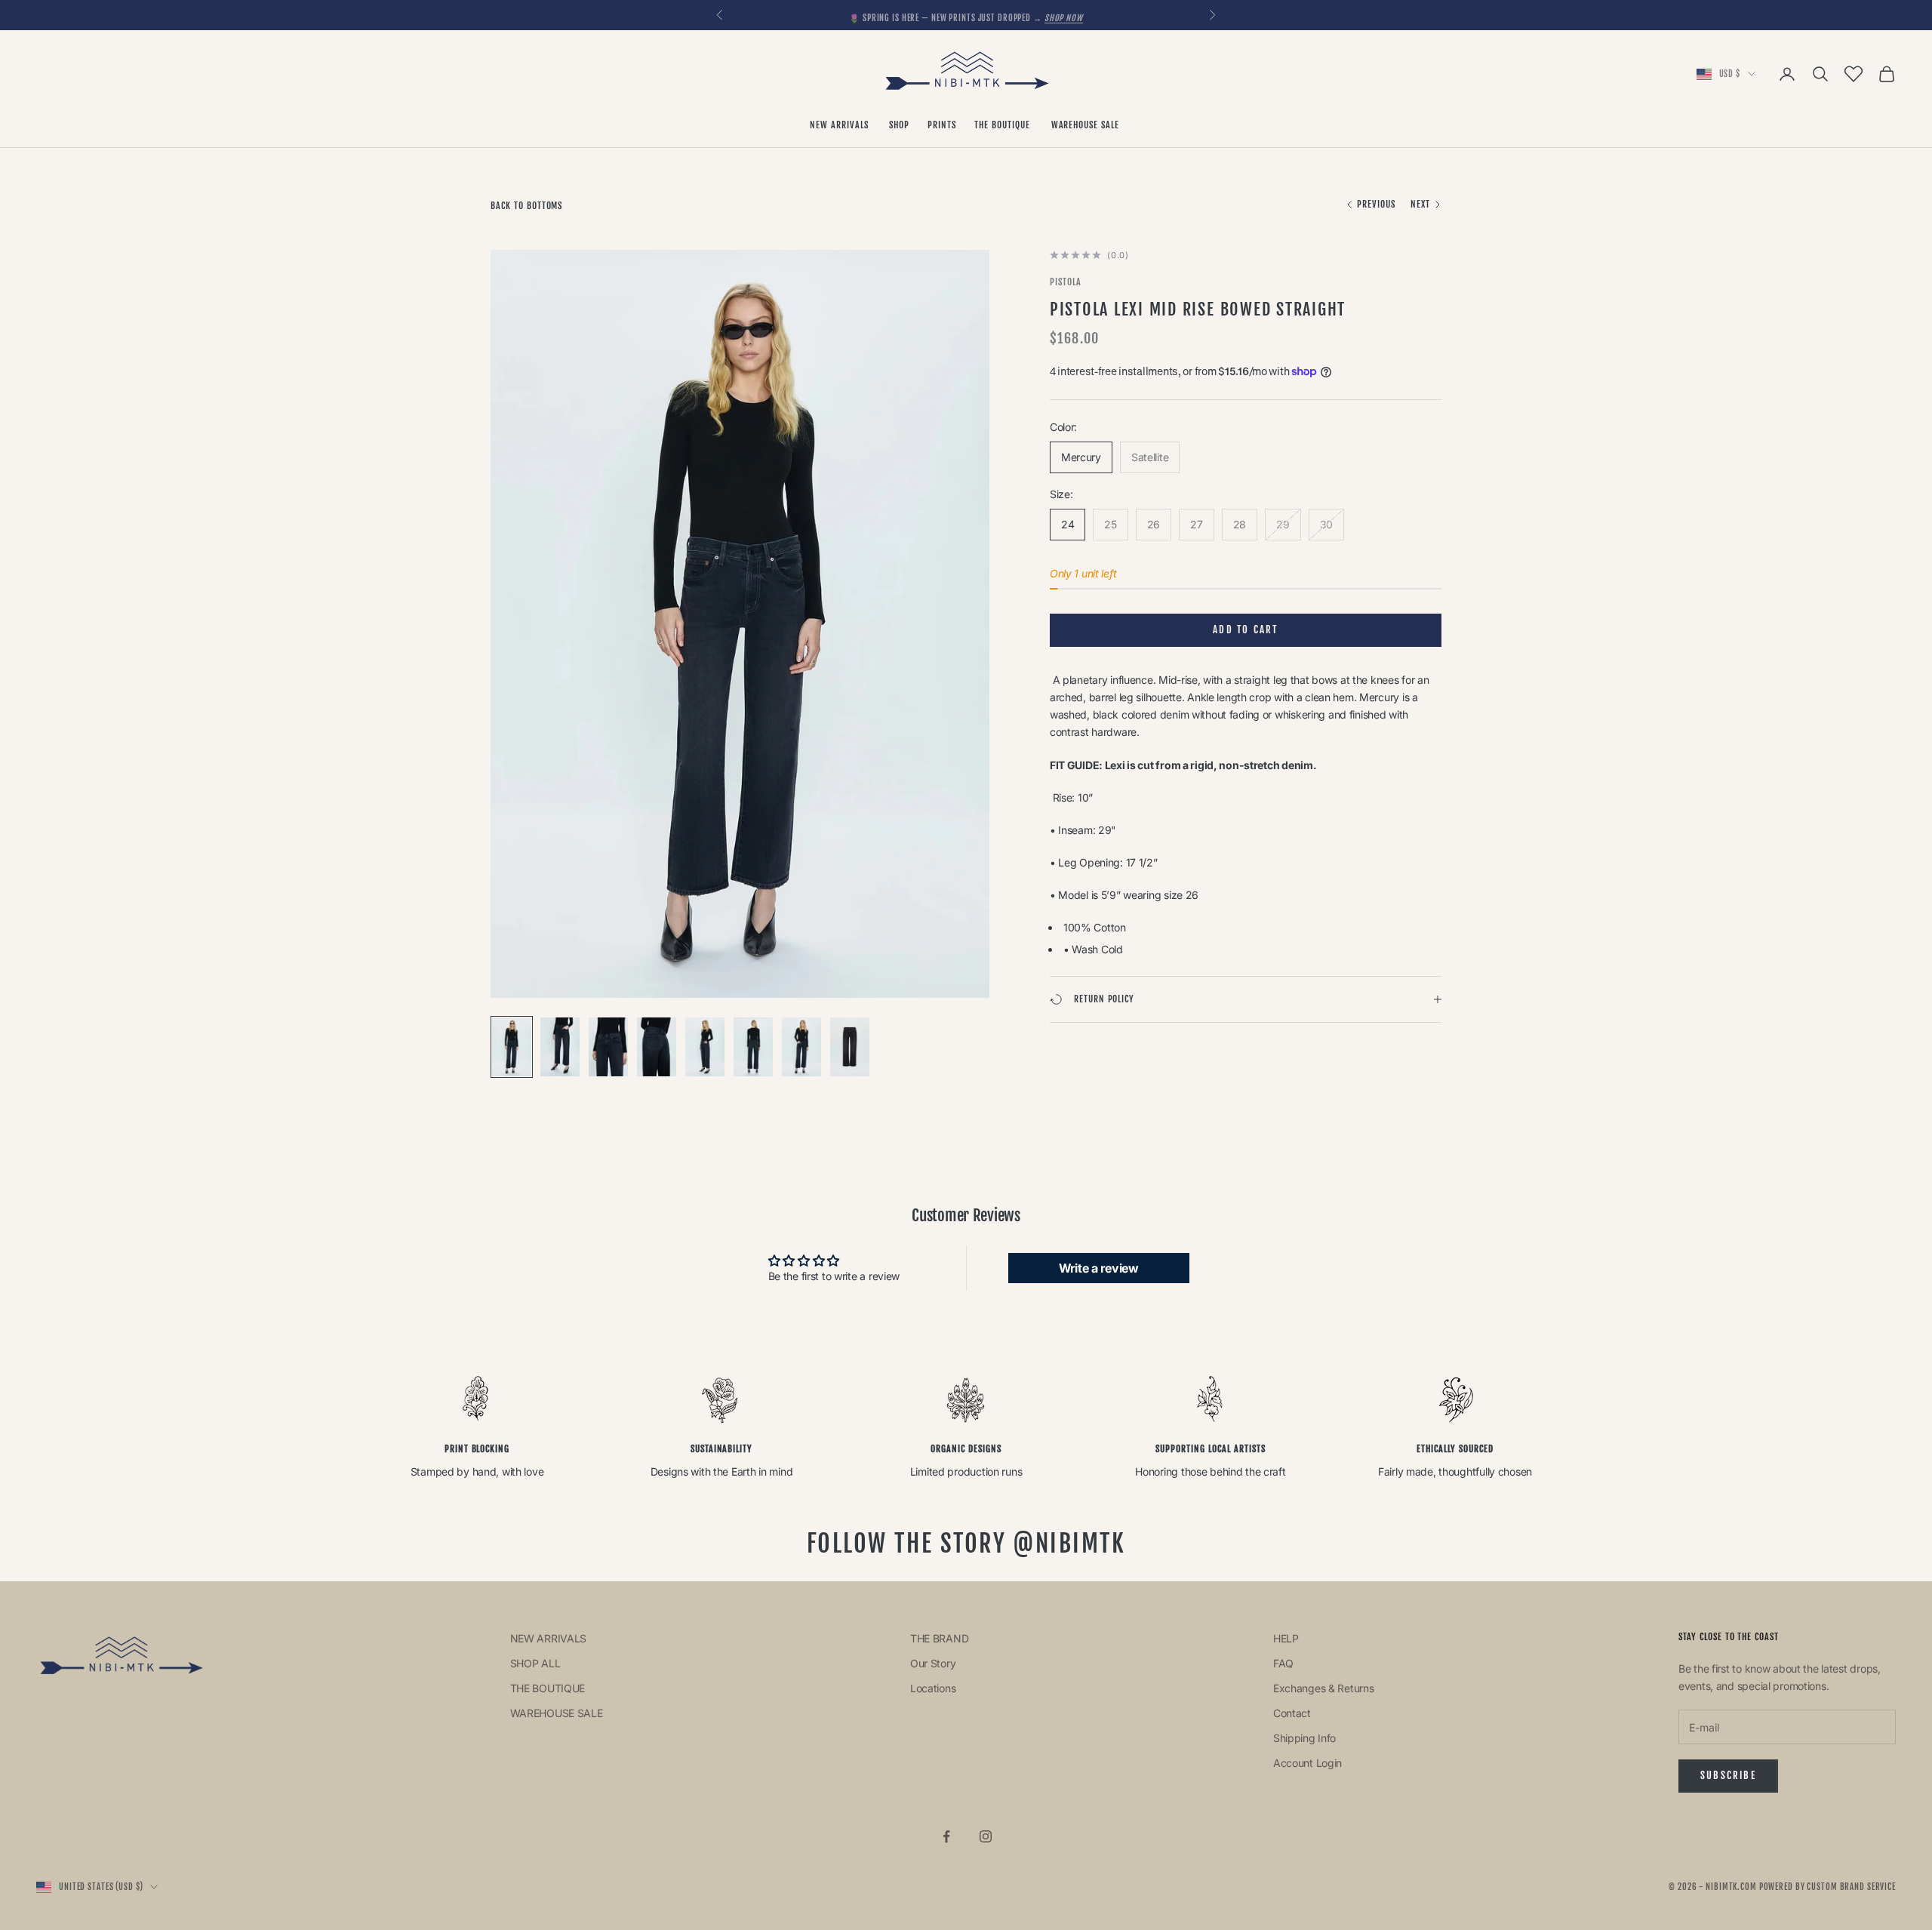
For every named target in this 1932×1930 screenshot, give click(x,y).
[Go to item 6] (753, 1047)
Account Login (1307, 1763)
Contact (1292, 1713)
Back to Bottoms (526, 206)
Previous (1376, 204)
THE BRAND (939, 1638)
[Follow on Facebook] (946, 1836)
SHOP (899, 125)
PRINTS (942, 125)
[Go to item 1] (512, 1047)
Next (1420, 204)
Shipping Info (1304, 1738)
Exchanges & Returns (1324, 1688)
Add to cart (1245, 629)
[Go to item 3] (608, 1047)
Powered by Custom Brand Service (1827, 1887)
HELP (1286, 1638)
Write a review (1099, 1268)
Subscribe (1728, 1775)
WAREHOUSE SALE (1087, 125)
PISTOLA (1066, 282)
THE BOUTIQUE (1003, 125)
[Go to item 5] (705, 1047)
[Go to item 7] (801, 1047)
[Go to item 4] (657, 1047)
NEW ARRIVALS (840, 125)
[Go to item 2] (560, 1047)
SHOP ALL (535, 1663)
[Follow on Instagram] (986, 1836)
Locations (933, 1688)
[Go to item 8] (850, 1047)
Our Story (933, 1663)
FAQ (1283, 1663)
